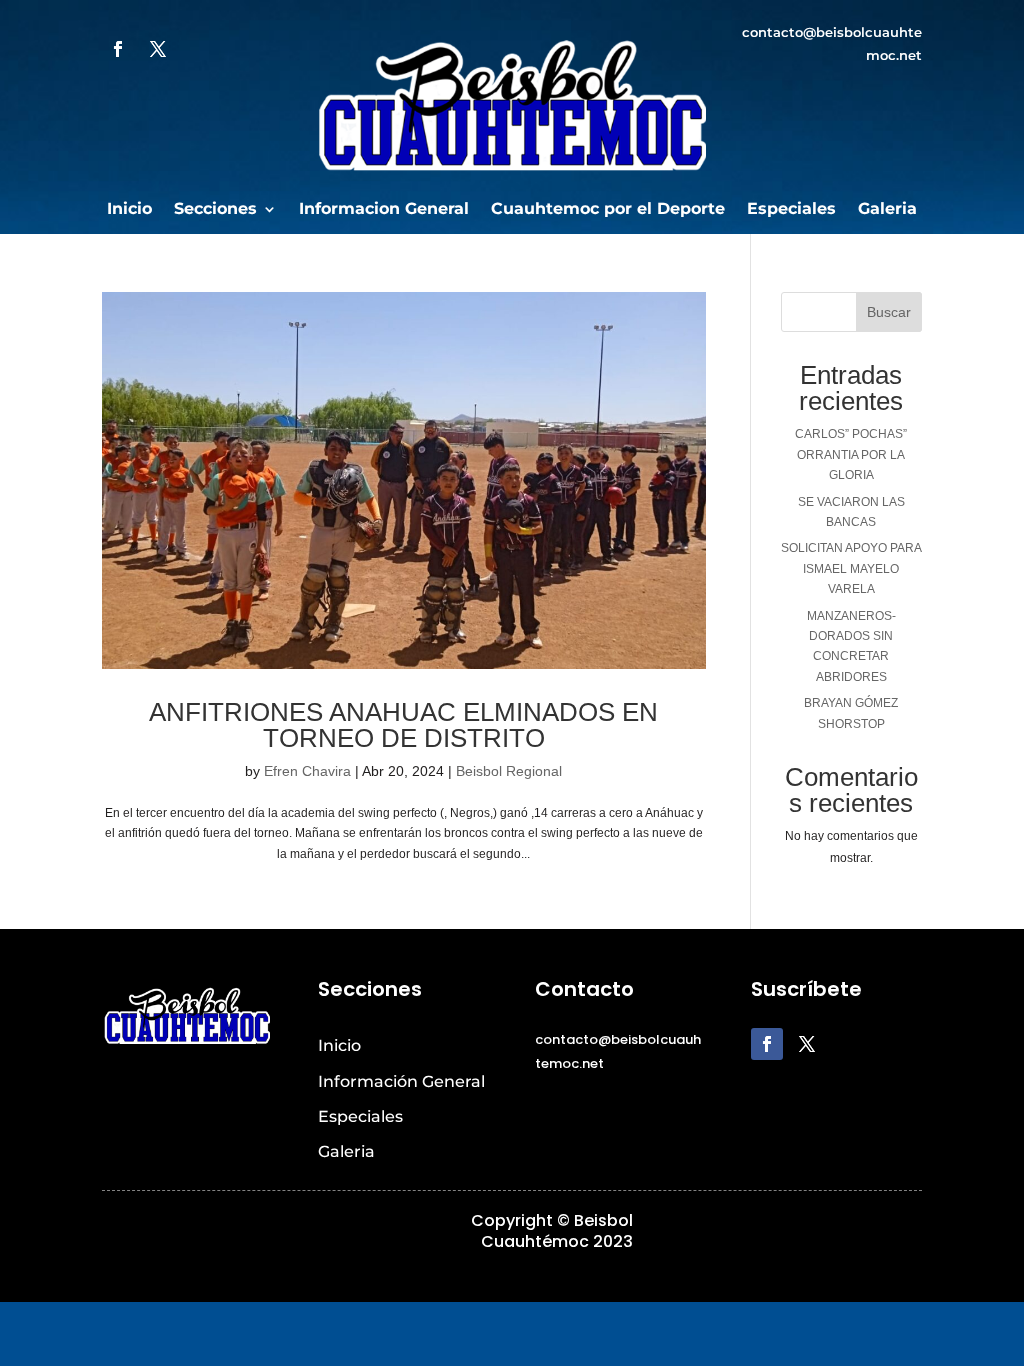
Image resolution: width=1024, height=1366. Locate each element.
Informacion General (384, 210)
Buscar (889, 312)
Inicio (129, 210)
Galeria (887, 210)
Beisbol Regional (509, 771)
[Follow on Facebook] (118, 49)
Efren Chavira (307, 771)
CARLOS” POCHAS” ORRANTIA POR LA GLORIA (851, 454)
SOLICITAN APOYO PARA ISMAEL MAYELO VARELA (851, 568)
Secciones (215, 210)
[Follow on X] (158, 49)
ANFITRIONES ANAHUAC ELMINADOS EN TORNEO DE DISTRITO (403, 725)
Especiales (791, 210)
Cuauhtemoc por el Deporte (608, 210)
